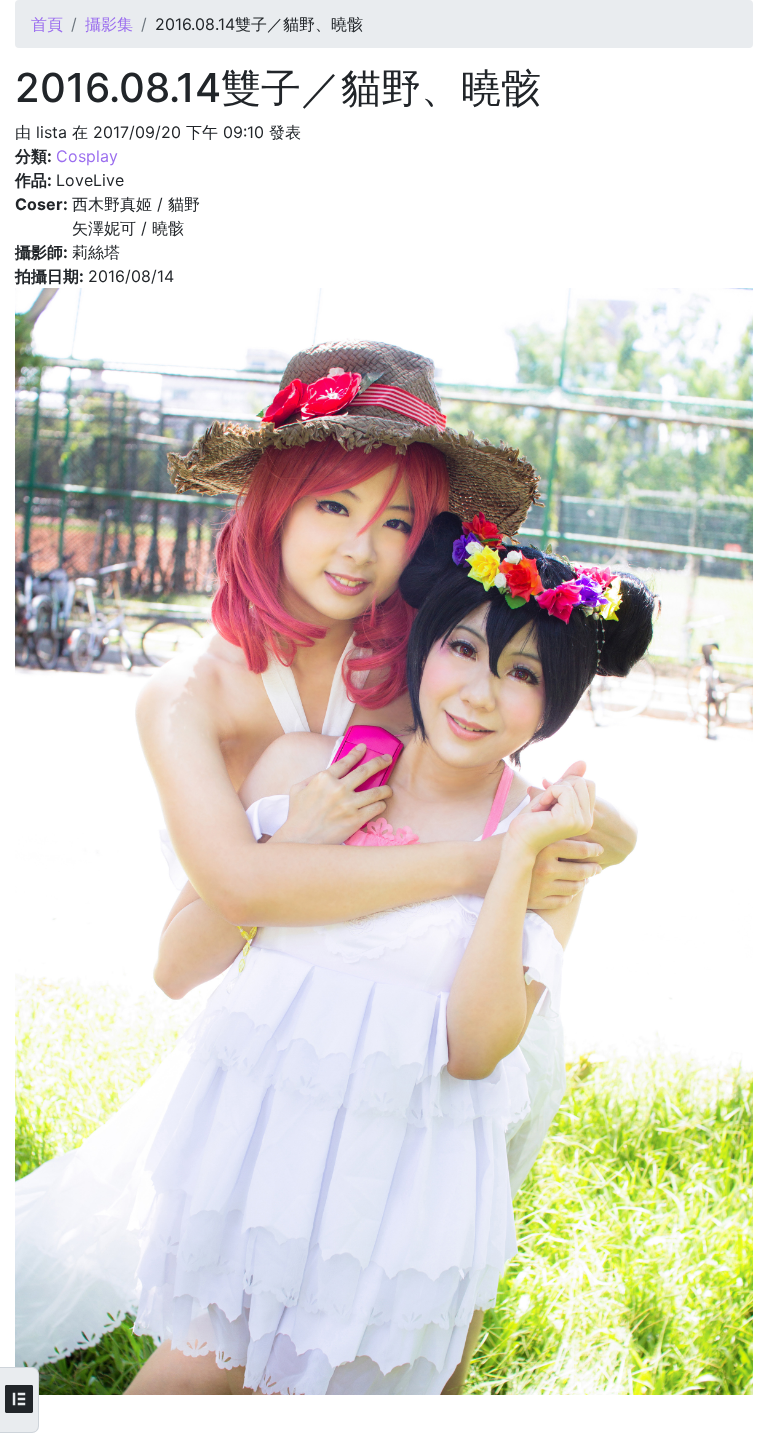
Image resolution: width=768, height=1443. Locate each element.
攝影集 (109, 24)
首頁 (47, 24)
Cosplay (87, 156)
